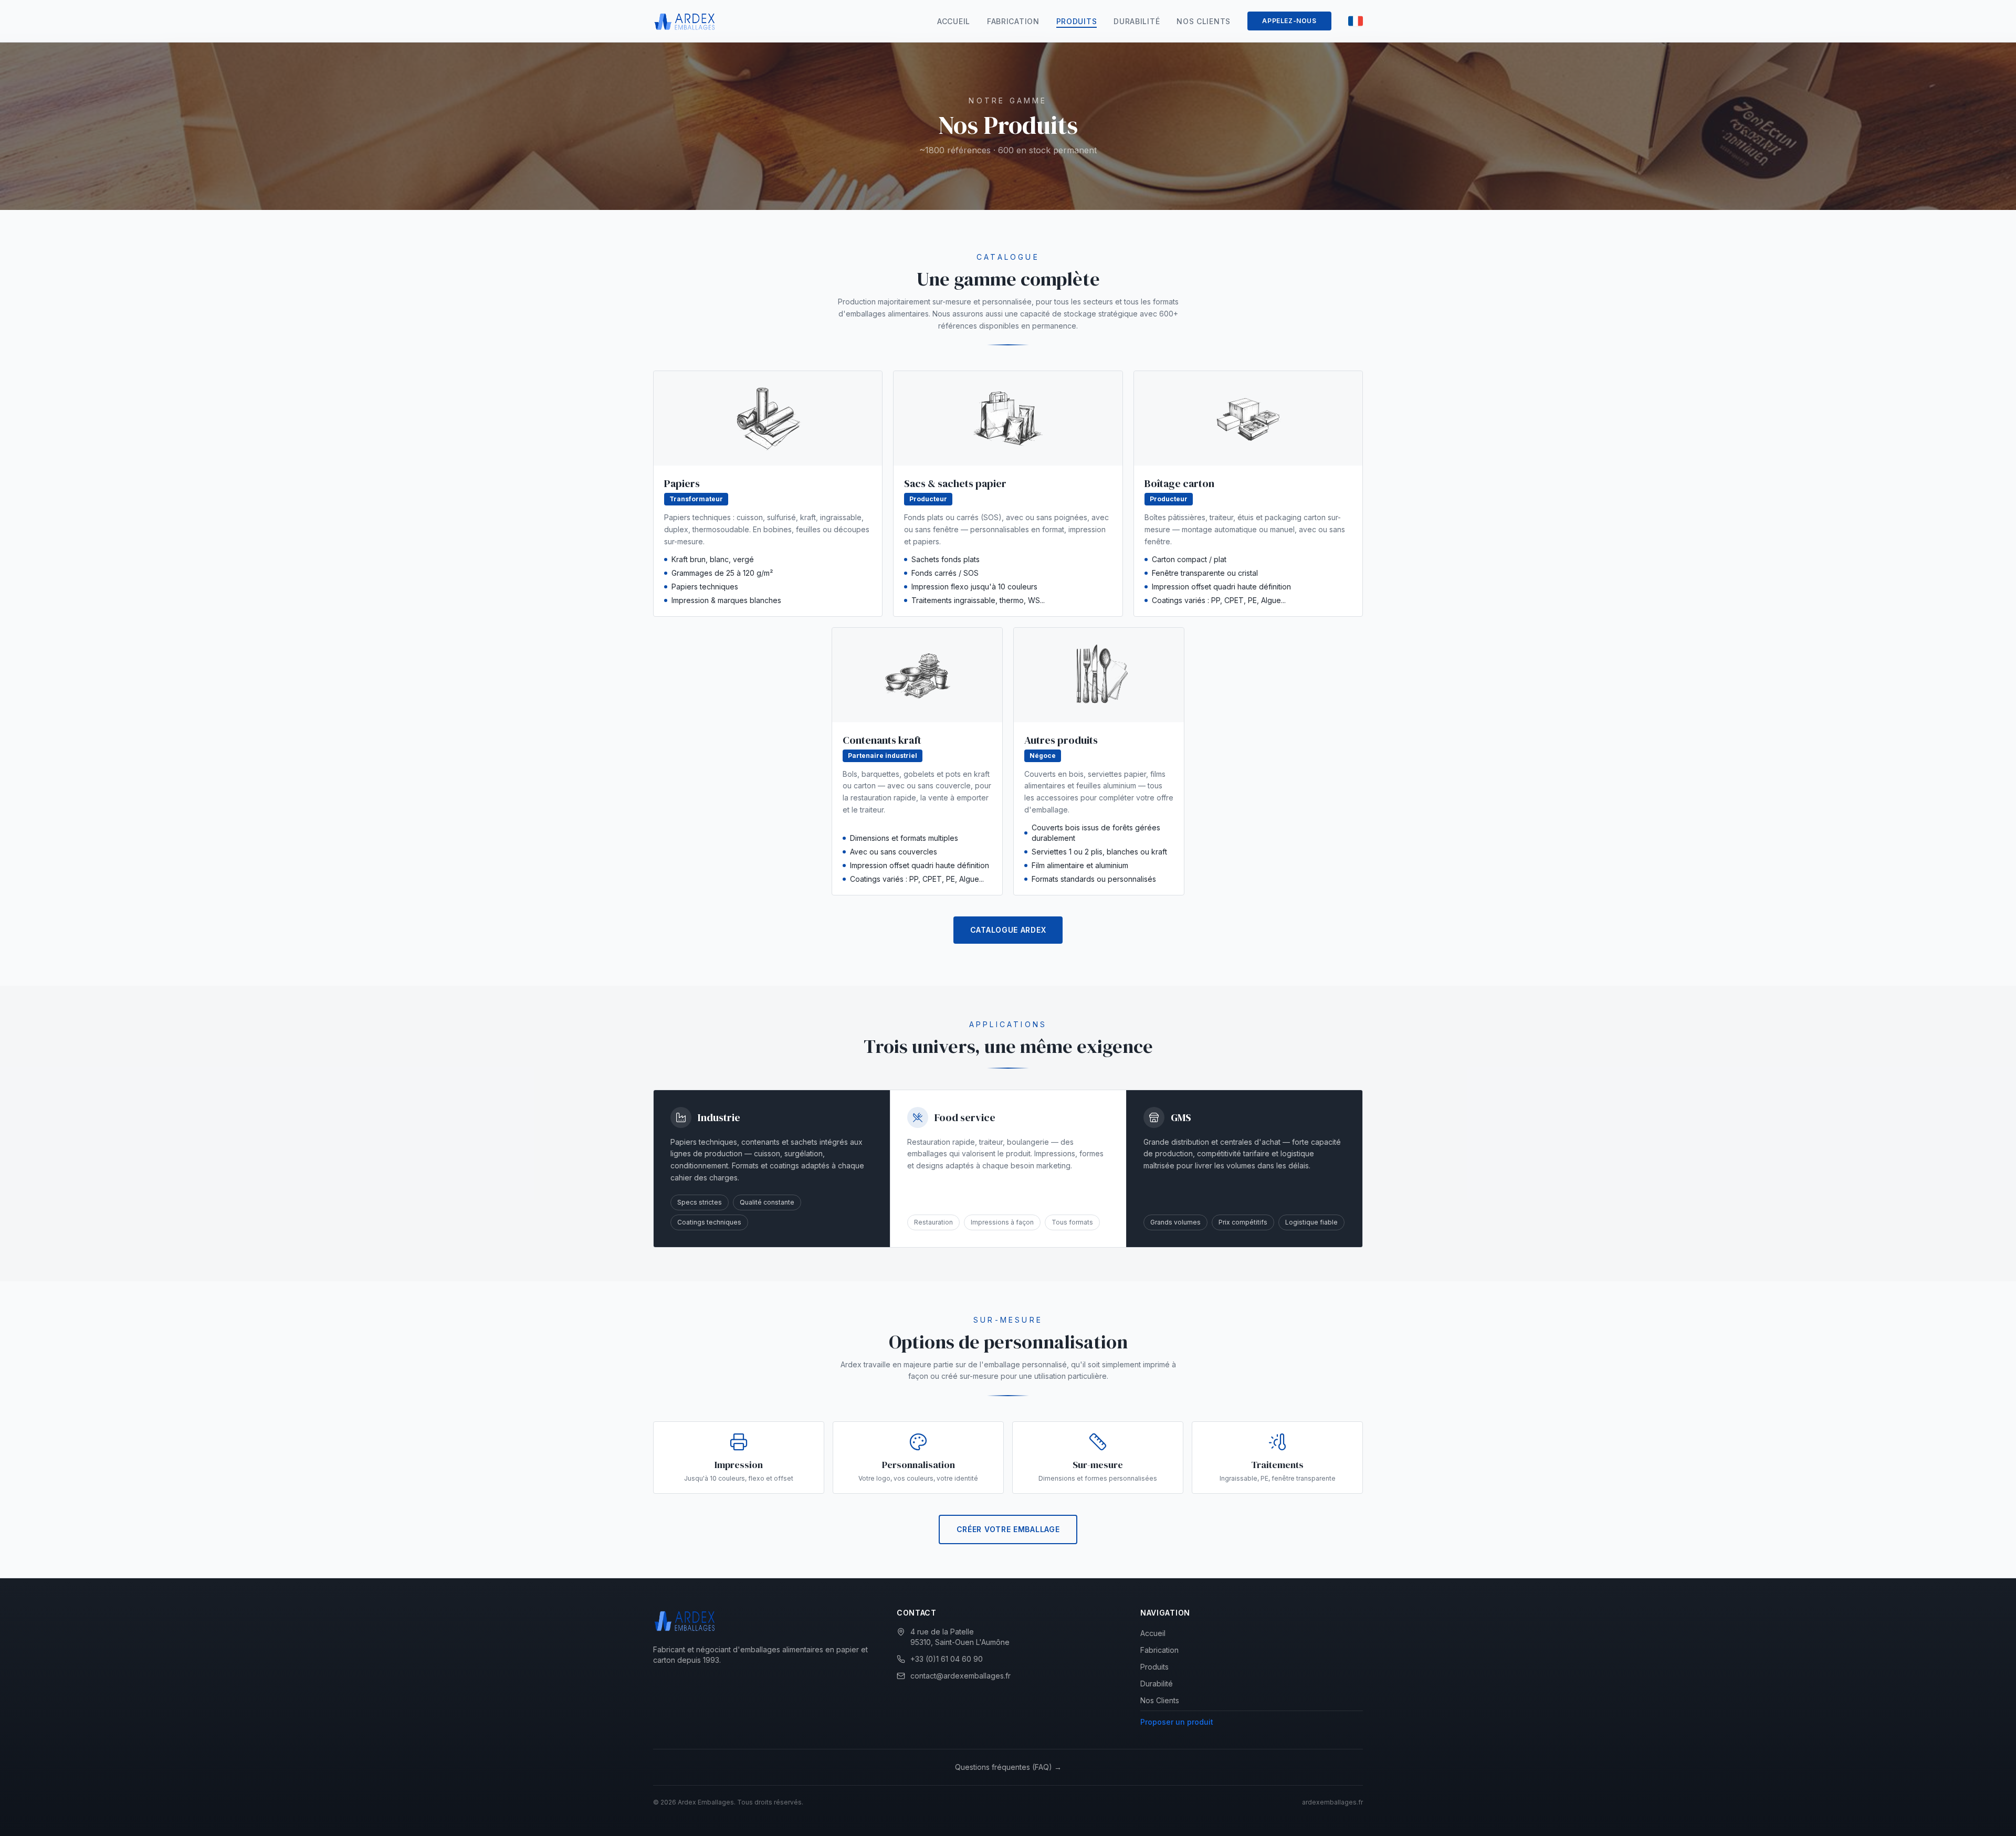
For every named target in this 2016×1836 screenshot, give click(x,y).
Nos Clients (1204, 21)
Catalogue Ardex (1008, 930)
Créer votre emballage (1008, 1529)
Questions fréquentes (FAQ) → (1008, 1767)
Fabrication (1013, 21)
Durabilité (1137, 21)
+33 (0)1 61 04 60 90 (947, 1659)
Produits (1077, 21)
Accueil (954, 21)
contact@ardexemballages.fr (960, 1676)
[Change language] (1356, 21)
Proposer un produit (1177, 1722)
